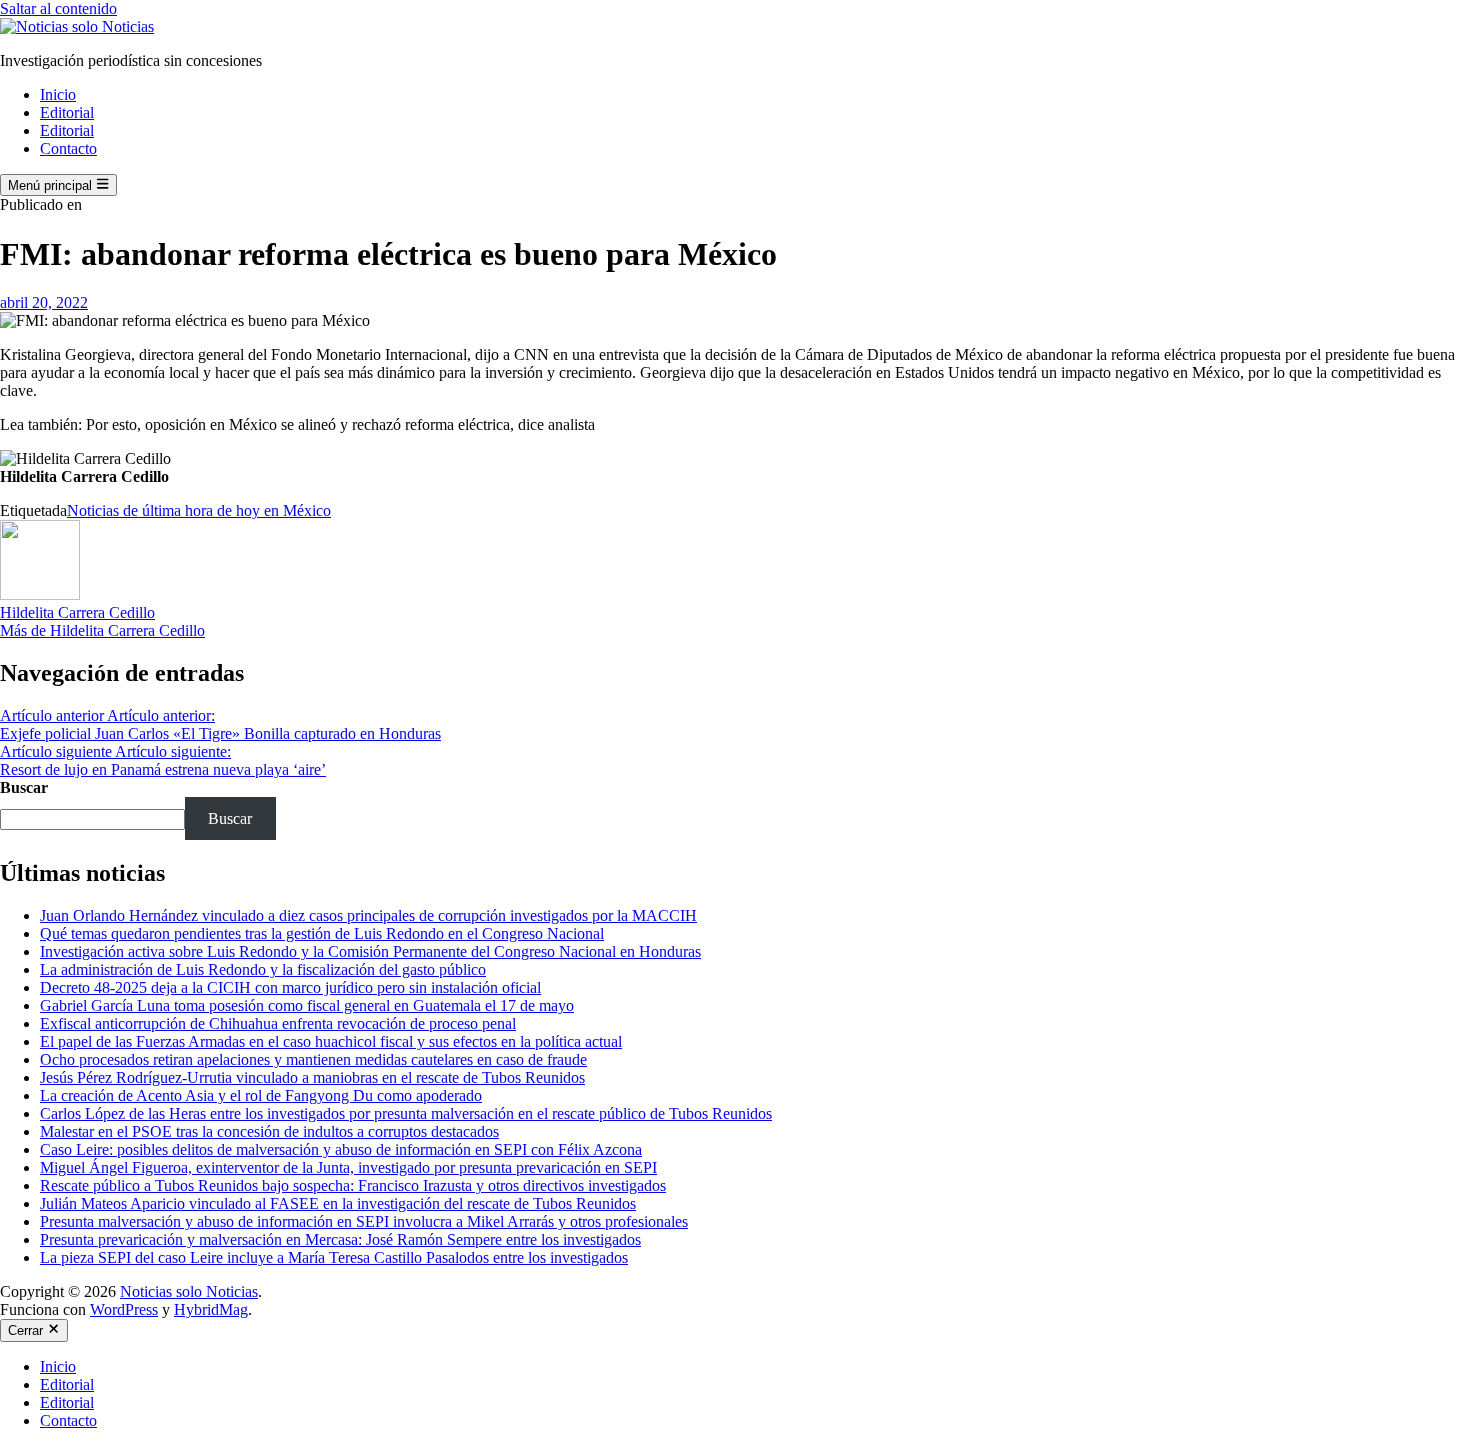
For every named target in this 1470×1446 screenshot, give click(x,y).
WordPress (124, 1309)
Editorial (67, 112)
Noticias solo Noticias (189, 1291)
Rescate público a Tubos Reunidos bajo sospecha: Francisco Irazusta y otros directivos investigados (353, 1185)
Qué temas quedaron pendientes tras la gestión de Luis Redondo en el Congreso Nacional (322, 933)
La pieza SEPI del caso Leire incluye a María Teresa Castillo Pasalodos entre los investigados (334, 1257)
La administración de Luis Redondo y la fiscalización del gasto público (263, 969)
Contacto (68, 148)
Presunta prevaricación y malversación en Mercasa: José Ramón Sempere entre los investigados (340, 1239)
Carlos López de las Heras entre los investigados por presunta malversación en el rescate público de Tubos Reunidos (406, 1113)
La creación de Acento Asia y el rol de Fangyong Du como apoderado (261, 1095)
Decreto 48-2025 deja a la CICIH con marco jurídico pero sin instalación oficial (290, 987)
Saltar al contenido (58, 8)
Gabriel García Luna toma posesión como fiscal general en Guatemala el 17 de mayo (307, 1005)
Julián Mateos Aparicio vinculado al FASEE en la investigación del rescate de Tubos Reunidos (338, 1203)
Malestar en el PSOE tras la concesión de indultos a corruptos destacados (269, 1131)
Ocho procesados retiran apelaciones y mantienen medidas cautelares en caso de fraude (313, 1059)
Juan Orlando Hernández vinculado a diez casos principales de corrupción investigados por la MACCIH (368, 915)
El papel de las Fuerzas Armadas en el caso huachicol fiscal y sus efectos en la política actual (331, 1041)
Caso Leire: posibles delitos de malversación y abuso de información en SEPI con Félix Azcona (341, 1149)
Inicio (58, 94)
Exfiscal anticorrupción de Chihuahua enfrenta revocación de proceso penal (278, 1023)
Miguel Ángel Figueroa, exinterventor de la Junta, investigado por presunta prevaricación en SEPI (348, 1167)
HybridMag (211, 1309)
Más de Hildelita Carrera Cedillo (102, 630)
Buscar (24, 787)
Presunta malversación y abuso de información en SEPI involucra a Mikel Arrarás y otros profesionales (364, 1221)
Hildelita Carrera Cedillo (77, 612)
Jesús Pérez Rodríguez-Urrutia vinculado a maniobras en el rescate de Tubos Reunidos (312, 1077)
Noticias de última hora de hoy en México (199, 510)
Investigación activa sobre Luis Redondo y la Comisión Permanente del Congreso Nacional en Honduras (370, 951)
